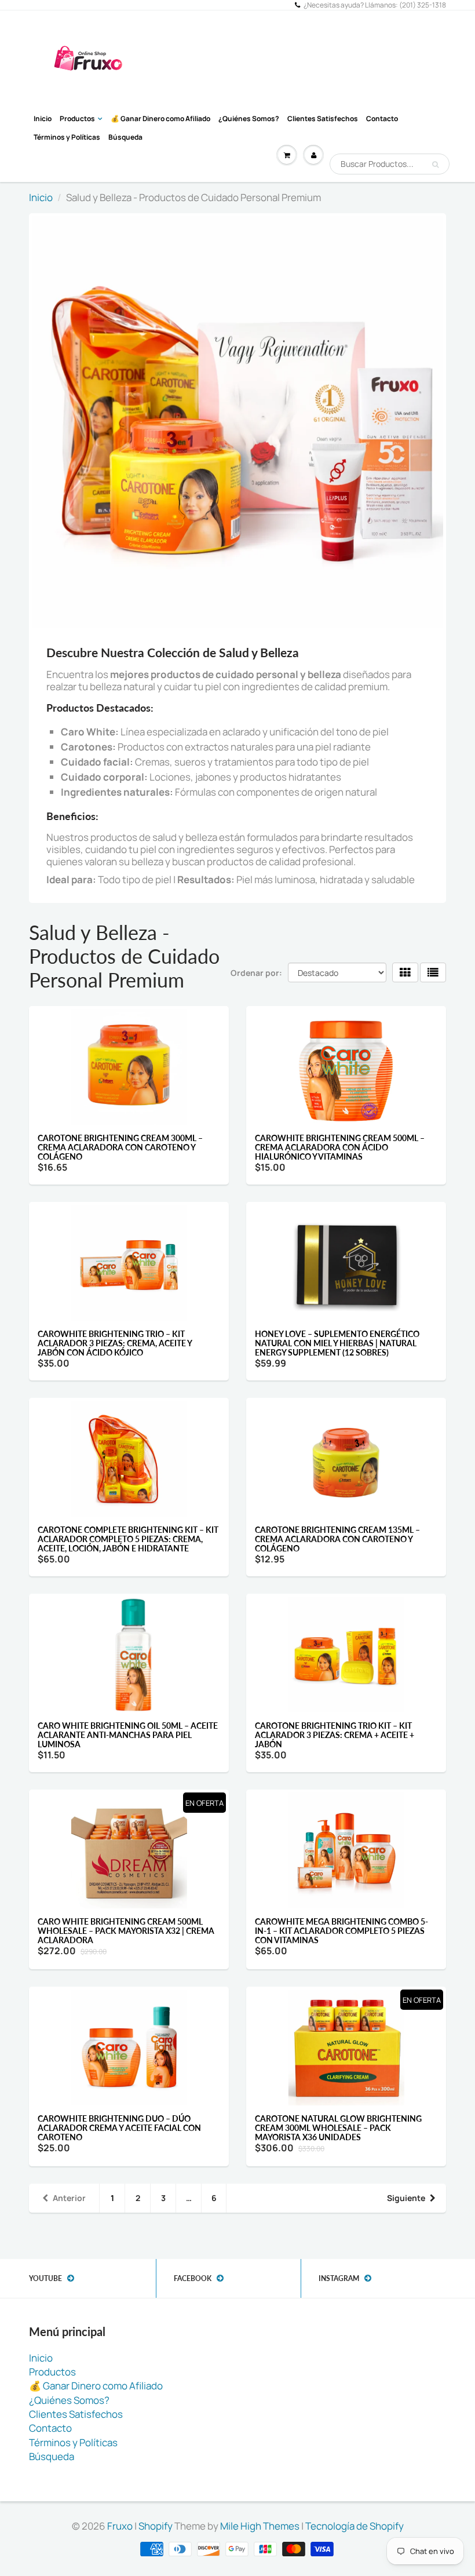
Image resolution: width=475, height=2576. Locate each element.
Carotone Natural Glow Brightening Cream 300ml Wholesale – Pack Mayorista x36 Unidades (338, 2128)
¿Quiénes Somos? (249, 119)
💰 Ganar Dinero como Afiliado (160, 119)
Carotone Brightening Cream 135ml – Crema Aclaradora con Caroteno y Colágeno (337, 1539)
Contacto (382, 119)
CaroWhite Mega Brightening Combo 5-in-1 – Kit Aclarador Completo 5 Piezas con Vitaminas (341, 1931)
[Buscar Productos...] (435, 165)
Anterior (69, 2198)
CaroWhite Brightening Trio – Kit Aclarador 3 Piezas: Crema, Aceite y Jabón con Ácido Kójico (115, 1343)
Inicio (43, 119)
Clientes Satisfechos (323, 119)
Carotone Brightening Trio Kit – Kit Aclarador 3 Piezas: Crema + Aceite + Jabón (335, 1735)
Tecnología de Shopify (355, 2526)
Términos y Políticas (67, 137)
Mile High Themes (260, 2526)
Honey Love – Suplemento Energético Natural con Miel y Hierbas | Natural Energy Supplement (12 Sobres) (337, 1343)
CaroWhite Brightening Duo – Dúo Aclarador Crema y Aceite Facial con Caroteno (119, 2128)
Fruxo (120, 2526)
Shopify (156, 2526)
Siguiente (406, 2198)
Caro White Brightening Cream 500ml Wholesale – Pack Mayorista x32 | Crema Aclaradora (126, 1931)
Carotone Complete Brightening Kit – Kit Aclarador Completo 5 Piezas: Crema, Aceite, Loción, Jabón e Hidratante (128, 1539)
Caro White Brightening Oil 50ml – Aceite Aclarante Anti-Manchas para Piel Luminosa (128, 1735)
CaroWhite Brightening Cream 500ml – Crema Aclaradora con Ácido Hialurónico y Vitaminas (340, 1147)
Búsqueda (125, 137)
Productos (77, 119)
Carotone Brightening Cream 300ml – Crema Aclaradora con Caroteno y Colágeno (120, 1147)
